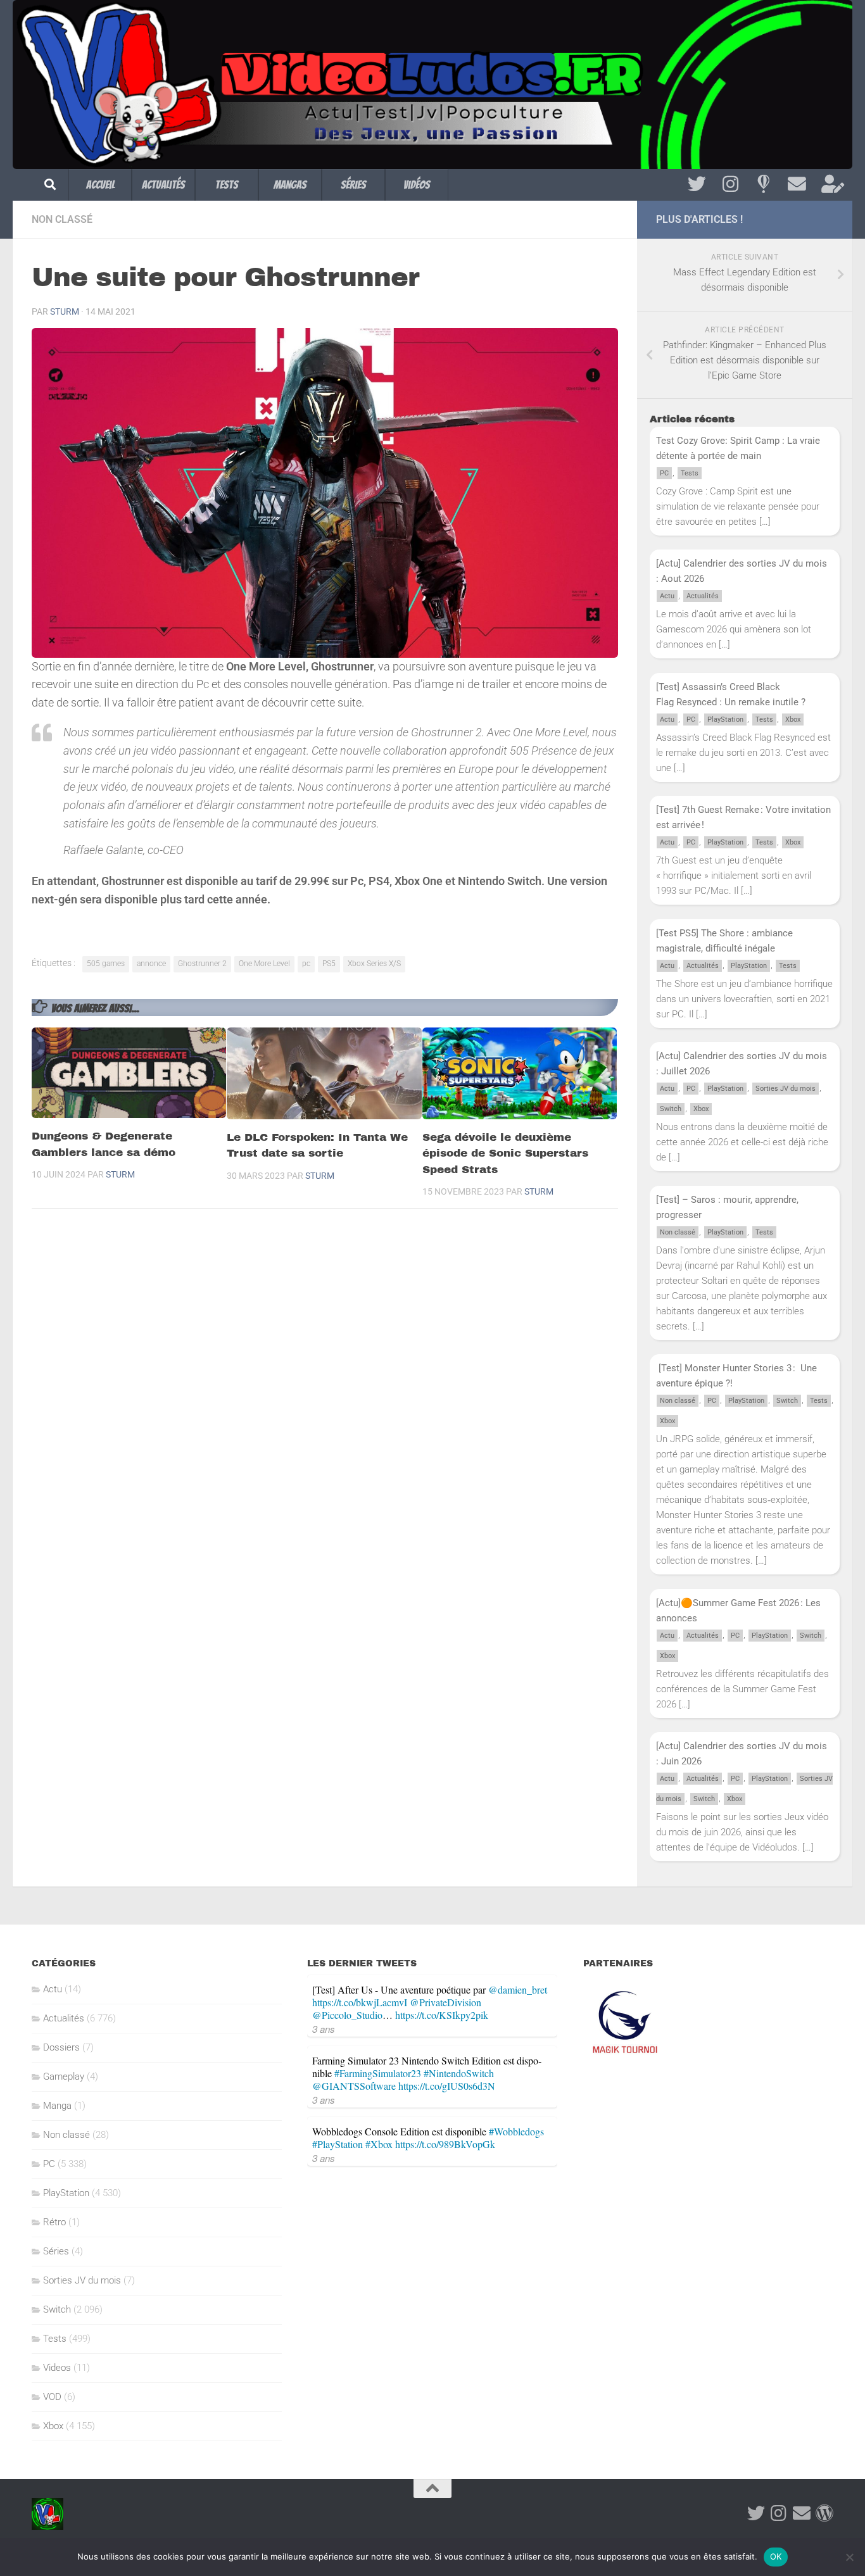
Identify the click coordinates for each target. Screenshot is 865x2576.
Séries (353, 185)
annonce (151, 964)
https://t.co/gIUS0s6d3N (447, 2086)
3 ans (324, 2029)
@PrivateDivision (445, 2002)
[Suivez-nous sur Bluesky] (763, 184)
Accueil (100, 185)
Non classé (62, 219)
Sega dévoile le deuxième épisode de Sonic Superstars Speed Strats (505, 1153)
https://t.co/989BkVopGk (445, 2144)
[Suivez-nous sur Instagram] (730, 184)
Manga (57, 2106)
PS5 (329, 964)
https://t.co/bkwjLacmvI (360, 2002)
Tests (227, 185)
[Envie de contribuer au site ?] (830, 184)
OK (776, 2556)
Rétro (54, 2222)
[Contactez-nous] (797, 184)
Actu (667, 596)
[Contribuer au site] (824, 2513)
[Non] (849, 2557)
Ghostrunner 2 (202, 964)
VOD (52, 2397)
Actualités (163, 185)
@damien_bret (518, 1989)
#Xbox (379, 2144)
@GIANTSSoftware (354, 2086)
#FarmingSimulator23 (378, 2073)
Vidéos (417, 185)
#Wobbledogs (516, 2131)
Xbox (793, 719)
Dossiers (61, 2047)
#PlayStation (338, 2144)
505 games (106, 964)
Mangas (290, 185)
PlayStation (725, 719)
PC (664, 473)
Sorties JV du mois (786, 1089)
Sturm (65, 311)
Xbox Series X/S (374, 964)
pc (306, 964)
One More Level (264, 964)
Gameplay (64, 2077)
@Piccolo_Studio (347, 2015)
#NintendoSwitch (459, 2073)
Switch (671, 1109)
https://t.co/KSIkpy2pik (442, 2015)
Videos (57, 2368)
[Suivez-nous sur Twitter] (697, 184)
